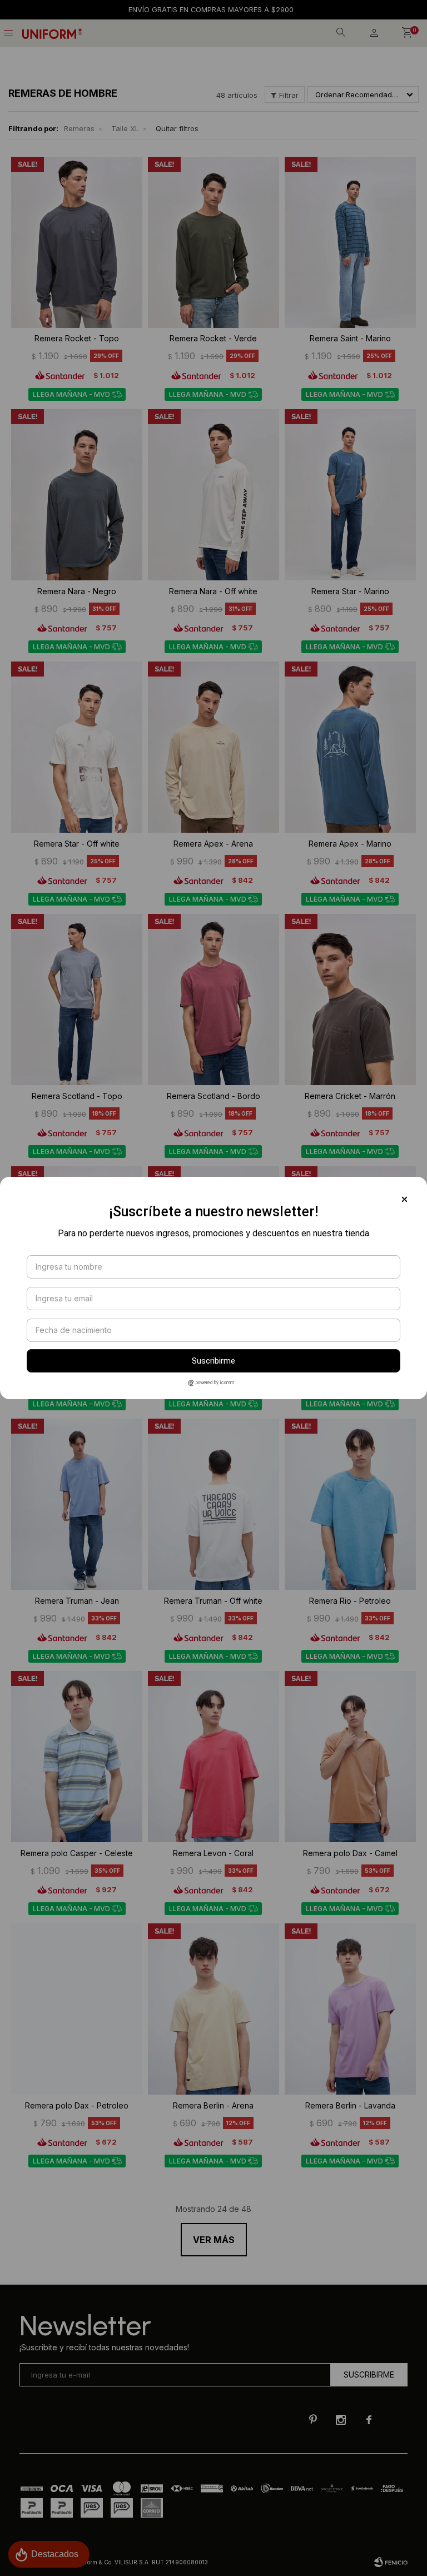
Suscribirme (213, 1361)
